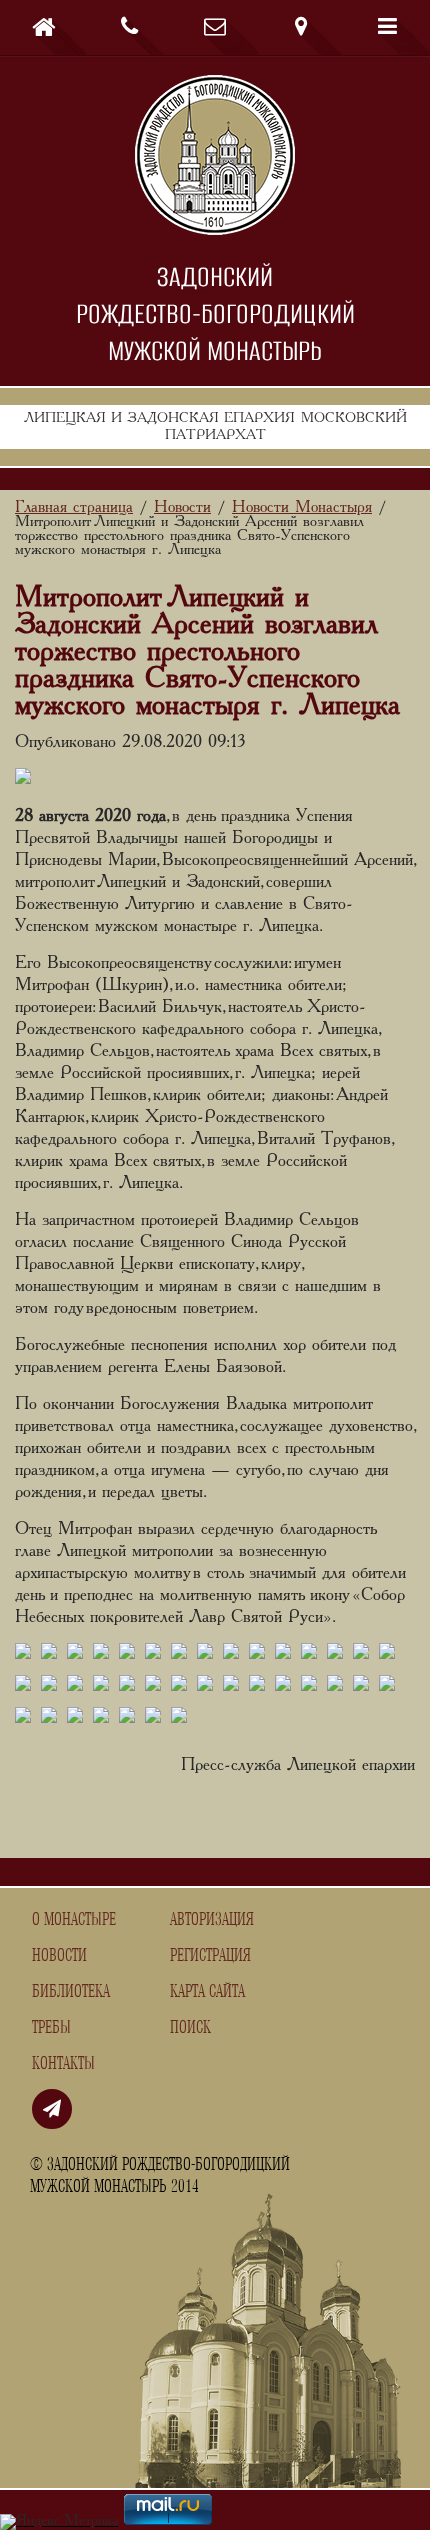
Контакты (63, 2064)
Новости (59, 1956)
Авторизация (212, 1920)
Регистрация (210, 1956)
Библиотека (71, 1992)
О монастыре (74, 1920)
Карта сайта (207, 1992)
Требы (51, 2028)
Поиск (190, 2028)
